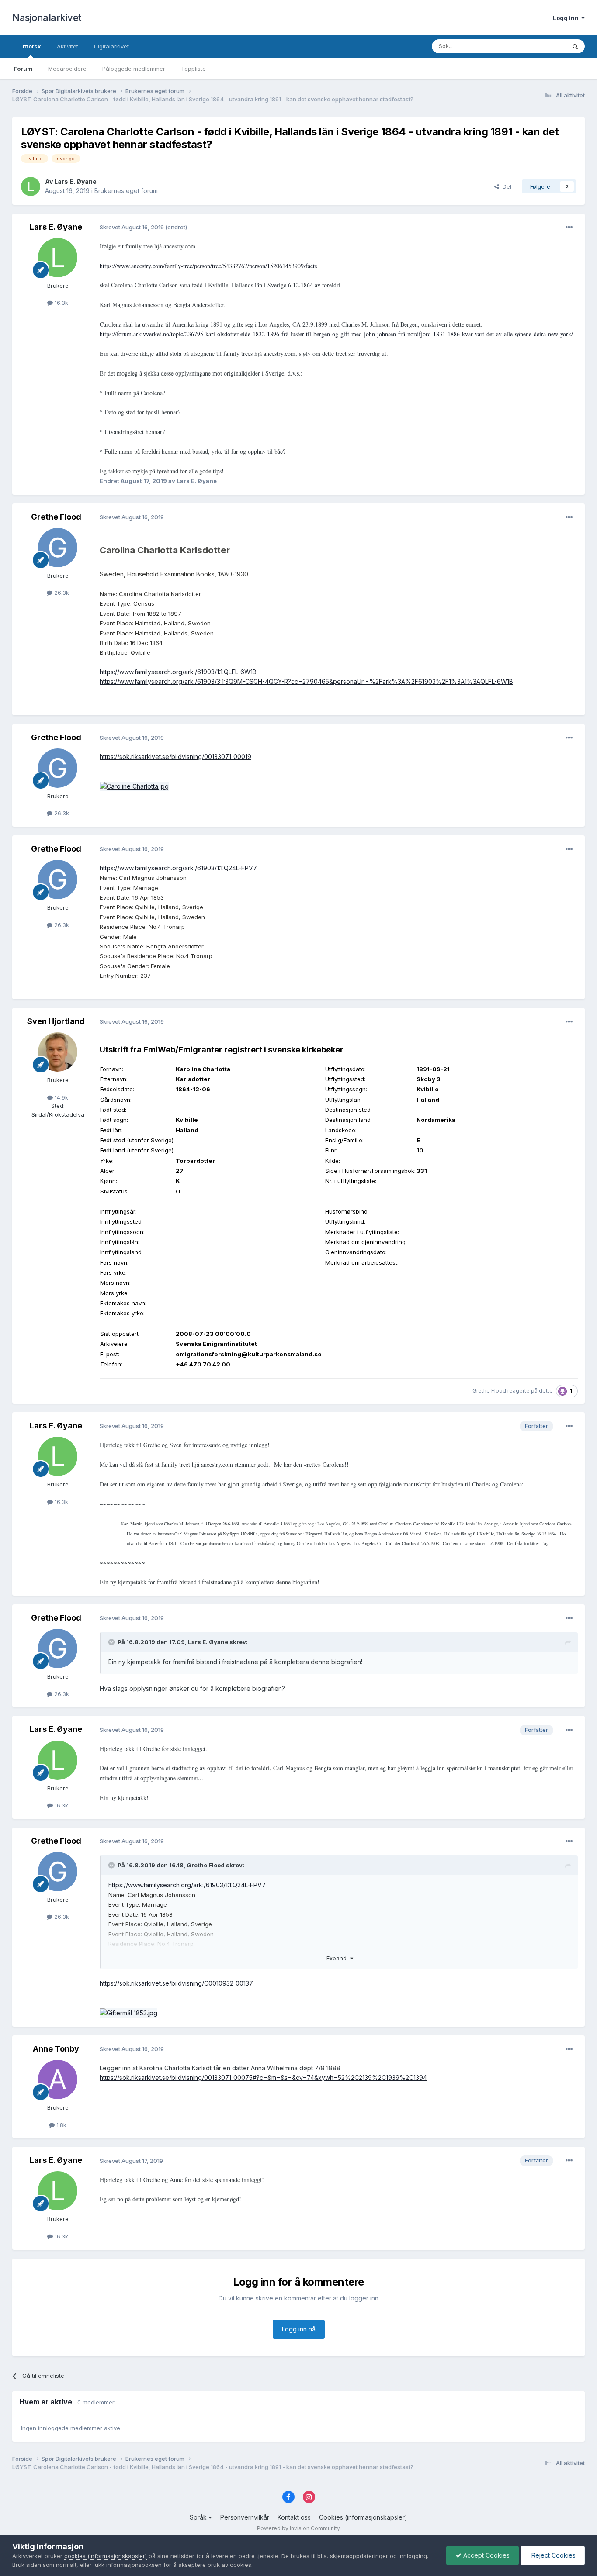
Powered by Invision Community (298, 2528)
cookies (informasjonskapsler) (106, 2556)
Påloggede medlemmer (134, 69)
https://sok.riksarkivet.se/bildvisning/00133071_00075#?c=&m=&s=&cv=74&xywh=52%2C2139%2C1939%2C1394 (263, 2078)
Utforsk (31, 46)
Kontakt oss (294, 2517)
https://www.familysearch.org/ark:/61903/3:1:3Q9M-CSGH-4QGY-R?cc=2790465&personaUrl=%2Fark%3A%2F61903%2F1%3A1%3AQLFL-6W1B (306, 681)
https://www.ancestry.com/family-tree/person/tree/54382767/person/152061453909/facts (208, 266)
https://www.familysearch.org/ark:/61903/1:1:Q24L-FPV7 (178, 868)
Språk (199, 2517)
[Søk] (575, 46)
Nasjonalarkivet (47, 17)
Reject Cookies (553, 2555)
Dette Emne (539, 46)
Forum (23, 69)
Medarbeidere (67, 69)
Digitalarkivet (111, 46)
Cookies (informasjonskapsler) (363, 2517)
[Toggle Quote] (112, 1642)
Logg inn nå (299, 2329)
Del (505, 186)
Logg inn (567, 18)
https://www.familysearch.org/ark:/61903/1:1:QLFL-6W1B (178, 672)
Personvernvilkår (245, 2517)
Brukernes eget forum (126, 191)
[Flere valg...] (569, 228)
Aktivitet (68, 46)
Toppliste (193, 69)
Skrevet (132, 227)
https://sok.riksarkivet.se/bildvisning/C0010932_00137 (176, 1983)
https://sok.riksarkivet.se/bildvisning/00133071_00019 (175, 757)
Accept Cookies (486, 2555)
